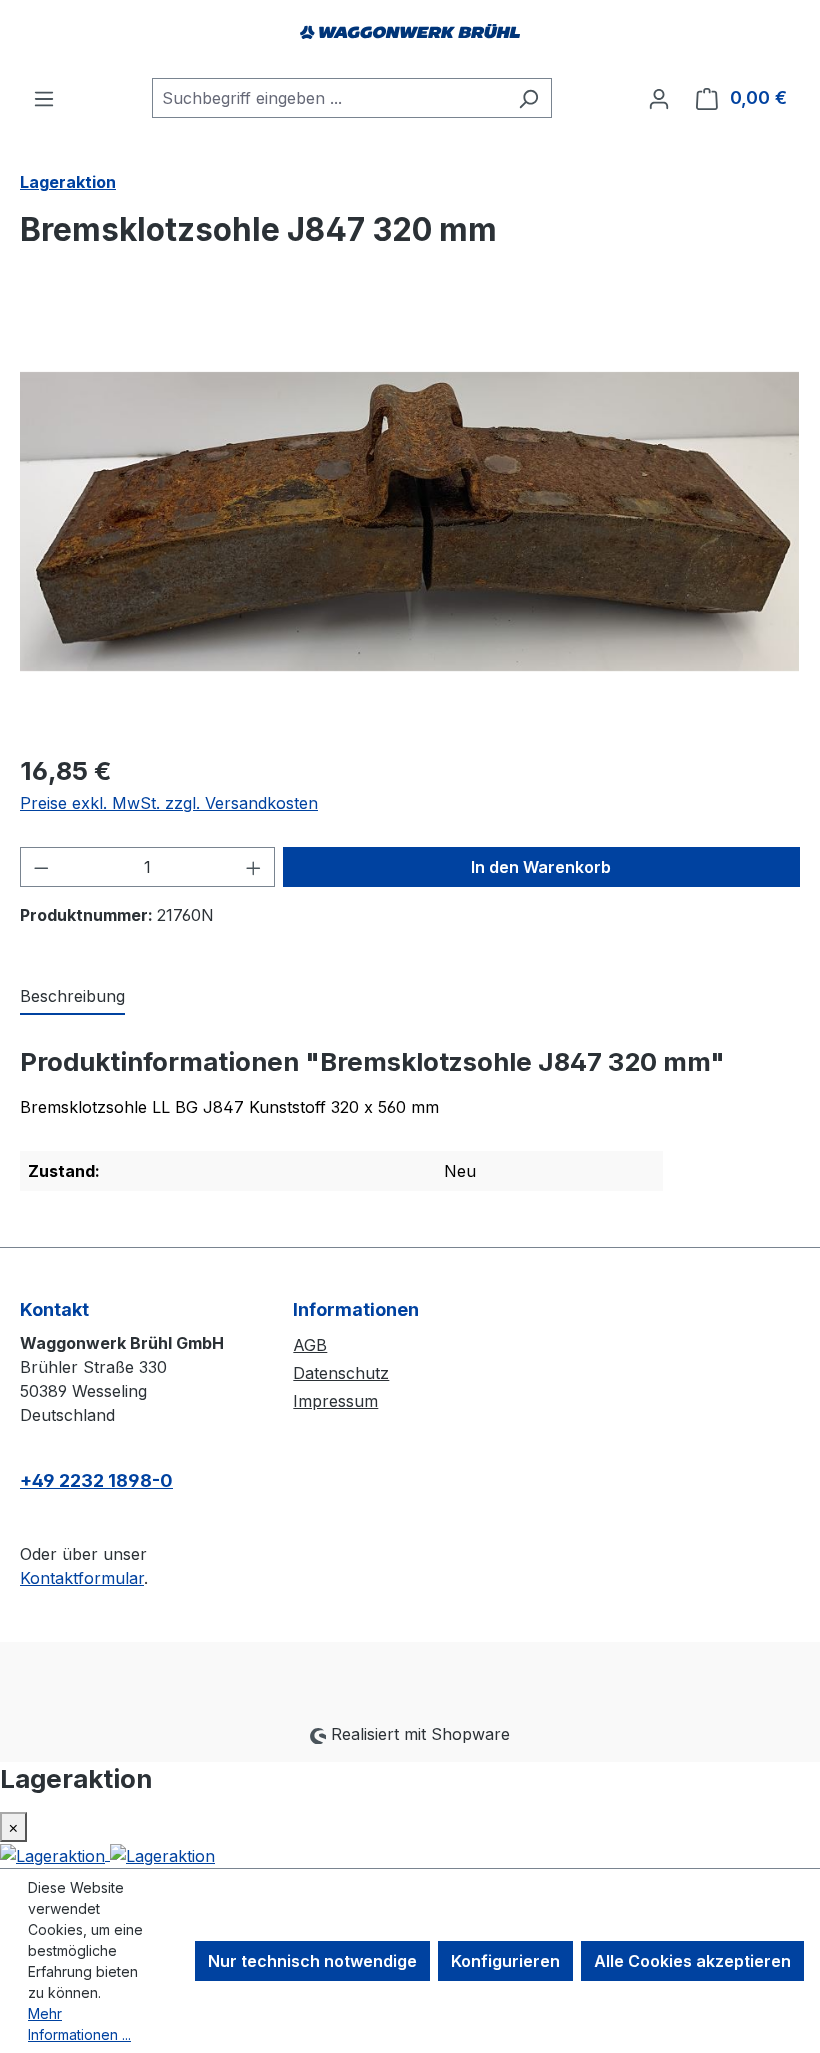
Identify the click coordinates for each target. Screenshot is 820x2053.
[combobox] (329, 98)
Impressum (335, 1401)
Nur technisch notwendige (312, 1961)
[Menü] (44, 98)
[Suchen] (528, 98)
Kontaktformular (82, 1578)
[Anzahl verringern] (41, 867)
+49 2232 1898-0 (96, 1480)
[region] (410, 521)
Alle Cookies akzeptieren (692, 1961)
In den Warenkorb (541, 867)
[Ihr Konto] (659, 98)
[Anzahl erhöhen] (254, 867)
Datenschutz (341, 1373)
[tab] (72, 997)
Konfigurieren (505, 1961)
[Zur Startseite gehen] (410, 39)
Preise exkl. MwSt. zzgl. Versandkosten (169, 803)
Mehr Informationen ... (79, 2024)
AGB (310, 1345)
